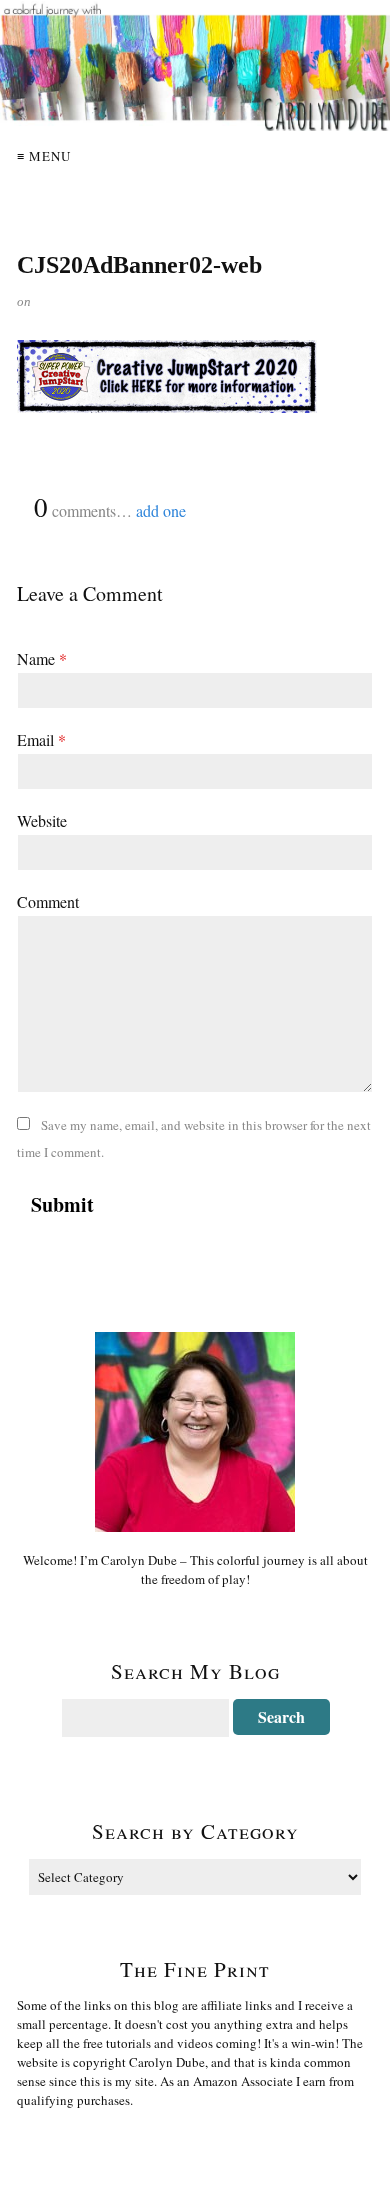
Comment (48, 901)
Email (41, 739)
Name (42, 658)
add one (161, 510)
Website (42, 820)
